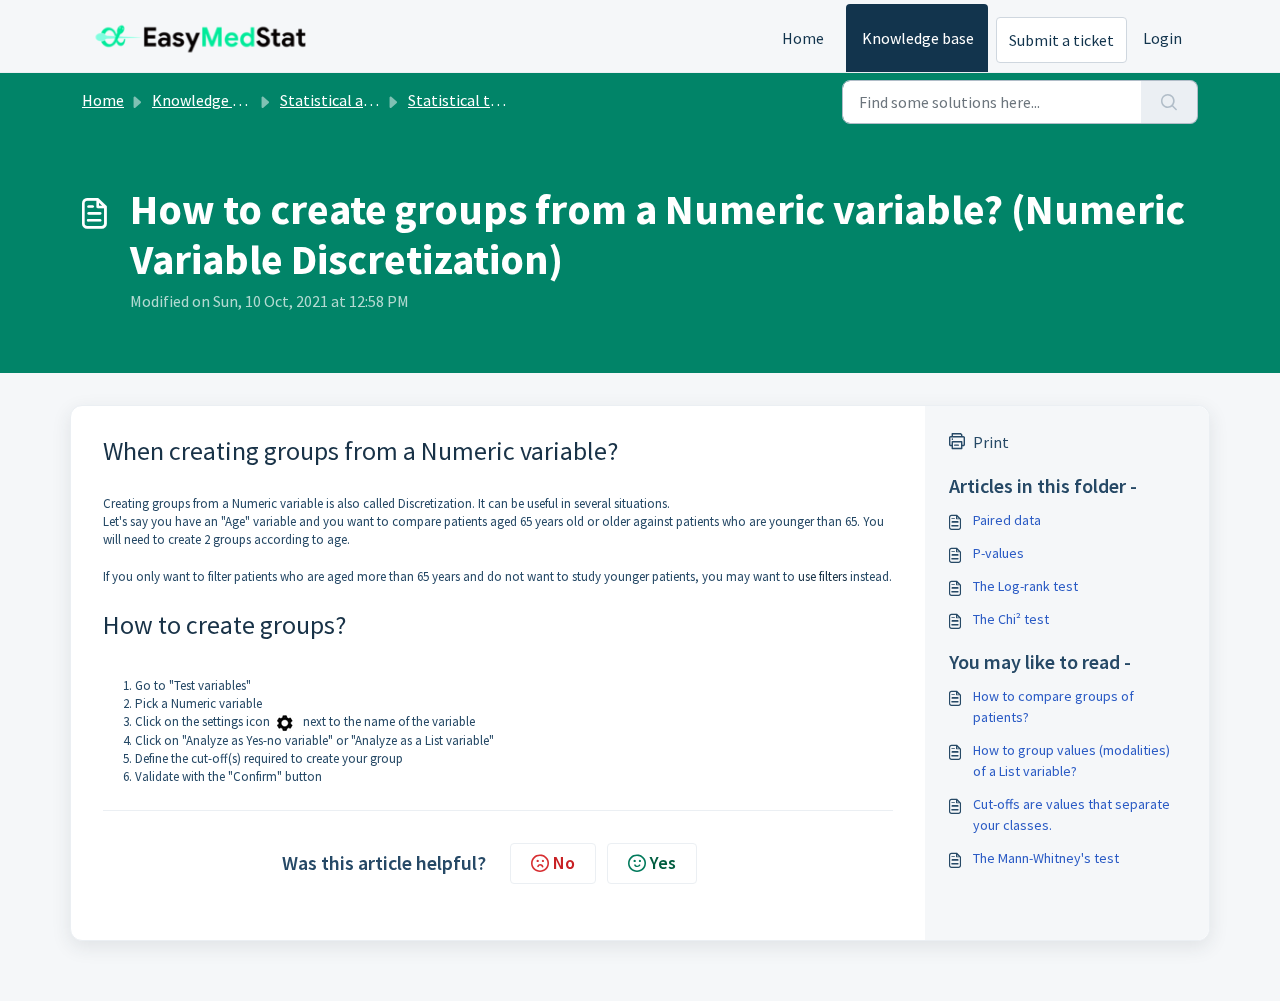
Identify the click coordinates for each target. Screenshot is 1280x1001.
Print (991, 442)
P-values (998, 553)
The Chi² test (1011, 619)
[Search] (1169, 102)
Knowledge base (918, 38)
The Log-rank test (1025, 586)
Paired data (1007, 520)
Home (803, 38)
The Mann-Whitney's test (1046, 858)
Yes (663, 862)
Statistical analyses (347, 100)
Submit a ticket (1061, 40)
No (564, 862)
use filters (822, 576)
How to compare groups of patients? (1053, 706)
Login (1162, 38)
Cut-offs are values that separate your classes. (1071, 814)
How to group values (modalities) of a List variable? (1071, 760)
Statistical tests (463, 100)
